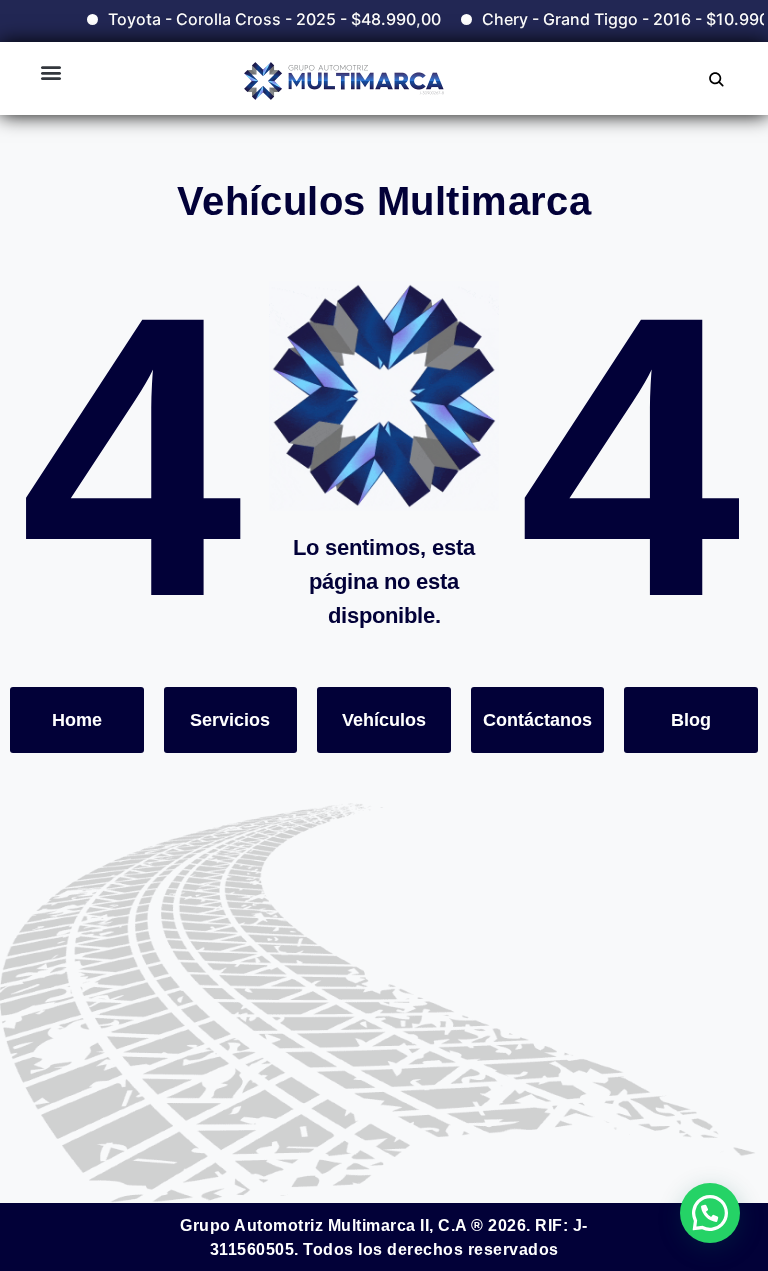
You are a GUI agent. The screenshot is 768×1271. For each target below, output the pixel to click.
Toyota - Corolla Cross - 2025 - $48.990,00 (260, 19)
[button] (50, 71)
